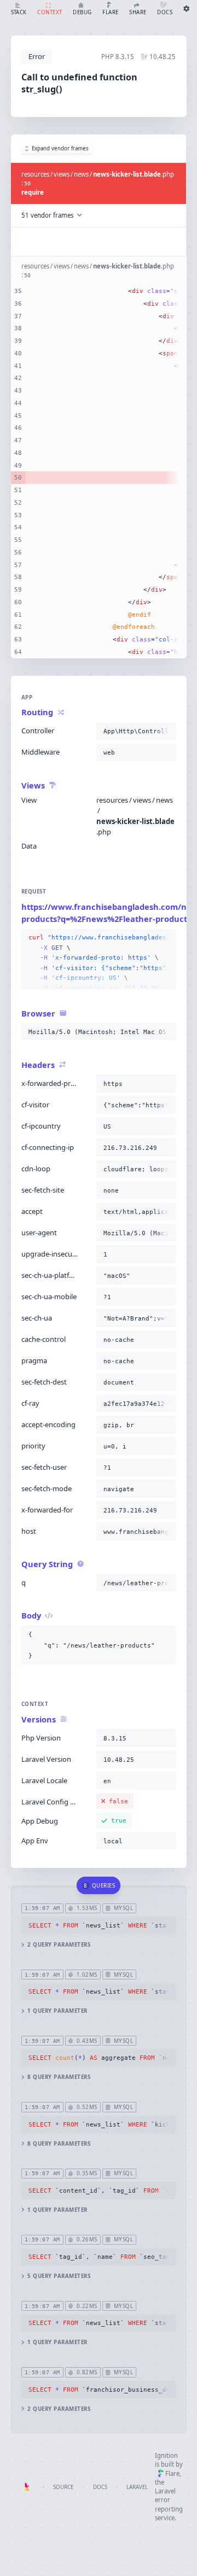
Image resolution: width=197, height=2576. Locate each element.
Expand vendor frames (60, 148)
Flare (172, 2473)
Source (63, 2487)
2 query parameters (59, 1945)
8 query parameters (59, 2077)
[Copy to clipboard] (165, 731)
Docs (100, 2487)
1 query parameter (57, 2011)
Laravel (137, 2487)
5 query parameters (59, 2276)
